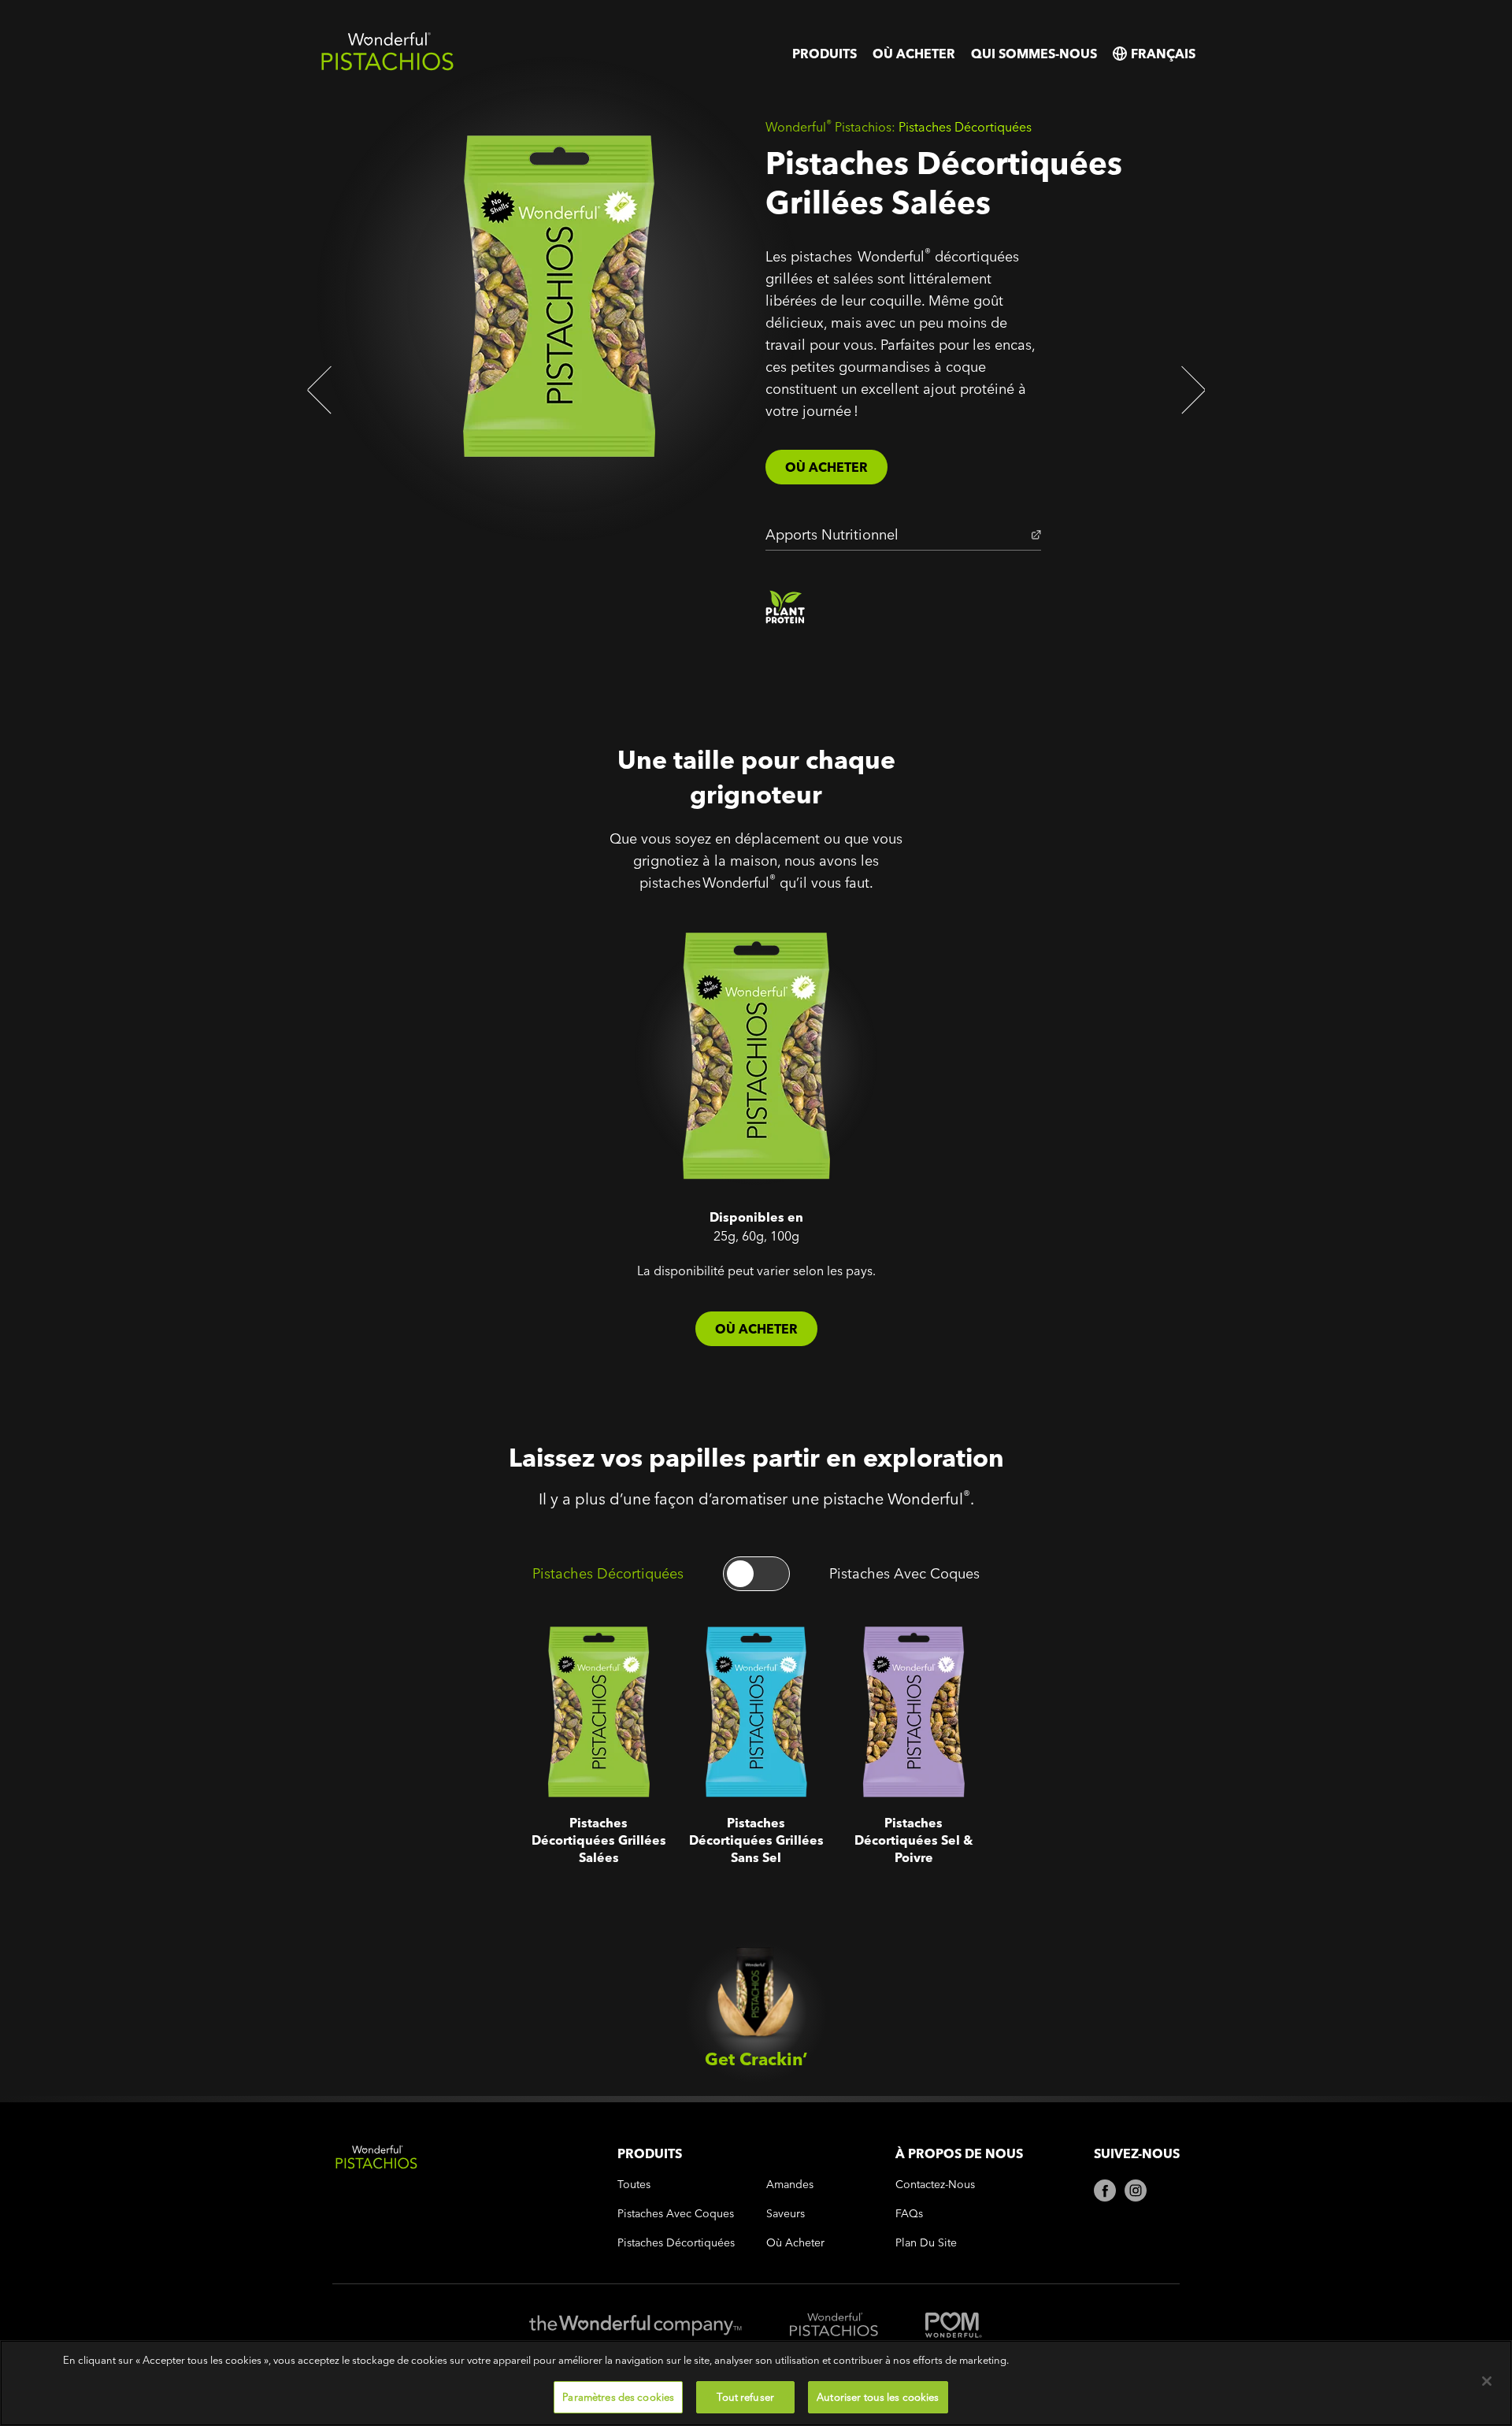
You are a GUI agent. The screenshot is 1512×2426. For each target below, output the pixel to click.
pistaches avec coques (676, 2214)
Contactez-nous (935, 2185)
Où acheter (914, 54)
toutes (634, 2185)
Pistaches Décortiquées (608, 1574)
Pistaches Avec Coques (904, 1574)
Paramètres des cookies (618, 2396)
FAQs (909, 2214)
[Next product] (1189, 390)
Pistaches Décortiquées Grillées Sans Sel (741, 1653)
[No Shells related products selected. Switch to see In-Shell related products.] (756, 1574)
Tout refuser (745, 2396)
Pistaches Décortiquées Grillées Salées (578, 1653)
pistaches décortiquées (676, 2243)
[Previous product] (323, 390)
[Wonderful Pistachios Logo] (387, 67)
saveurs (786, 2214)
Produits (825, 54)
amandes (790, 2185)
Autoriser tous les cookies (878, 2396)
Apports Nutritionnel (832, 534)
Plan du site (926, 2243)
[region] (756, 2383)
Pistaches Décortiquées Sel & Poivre (907, 1653)
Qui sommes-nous (1034, 54)
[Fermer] (1487, 2381)
